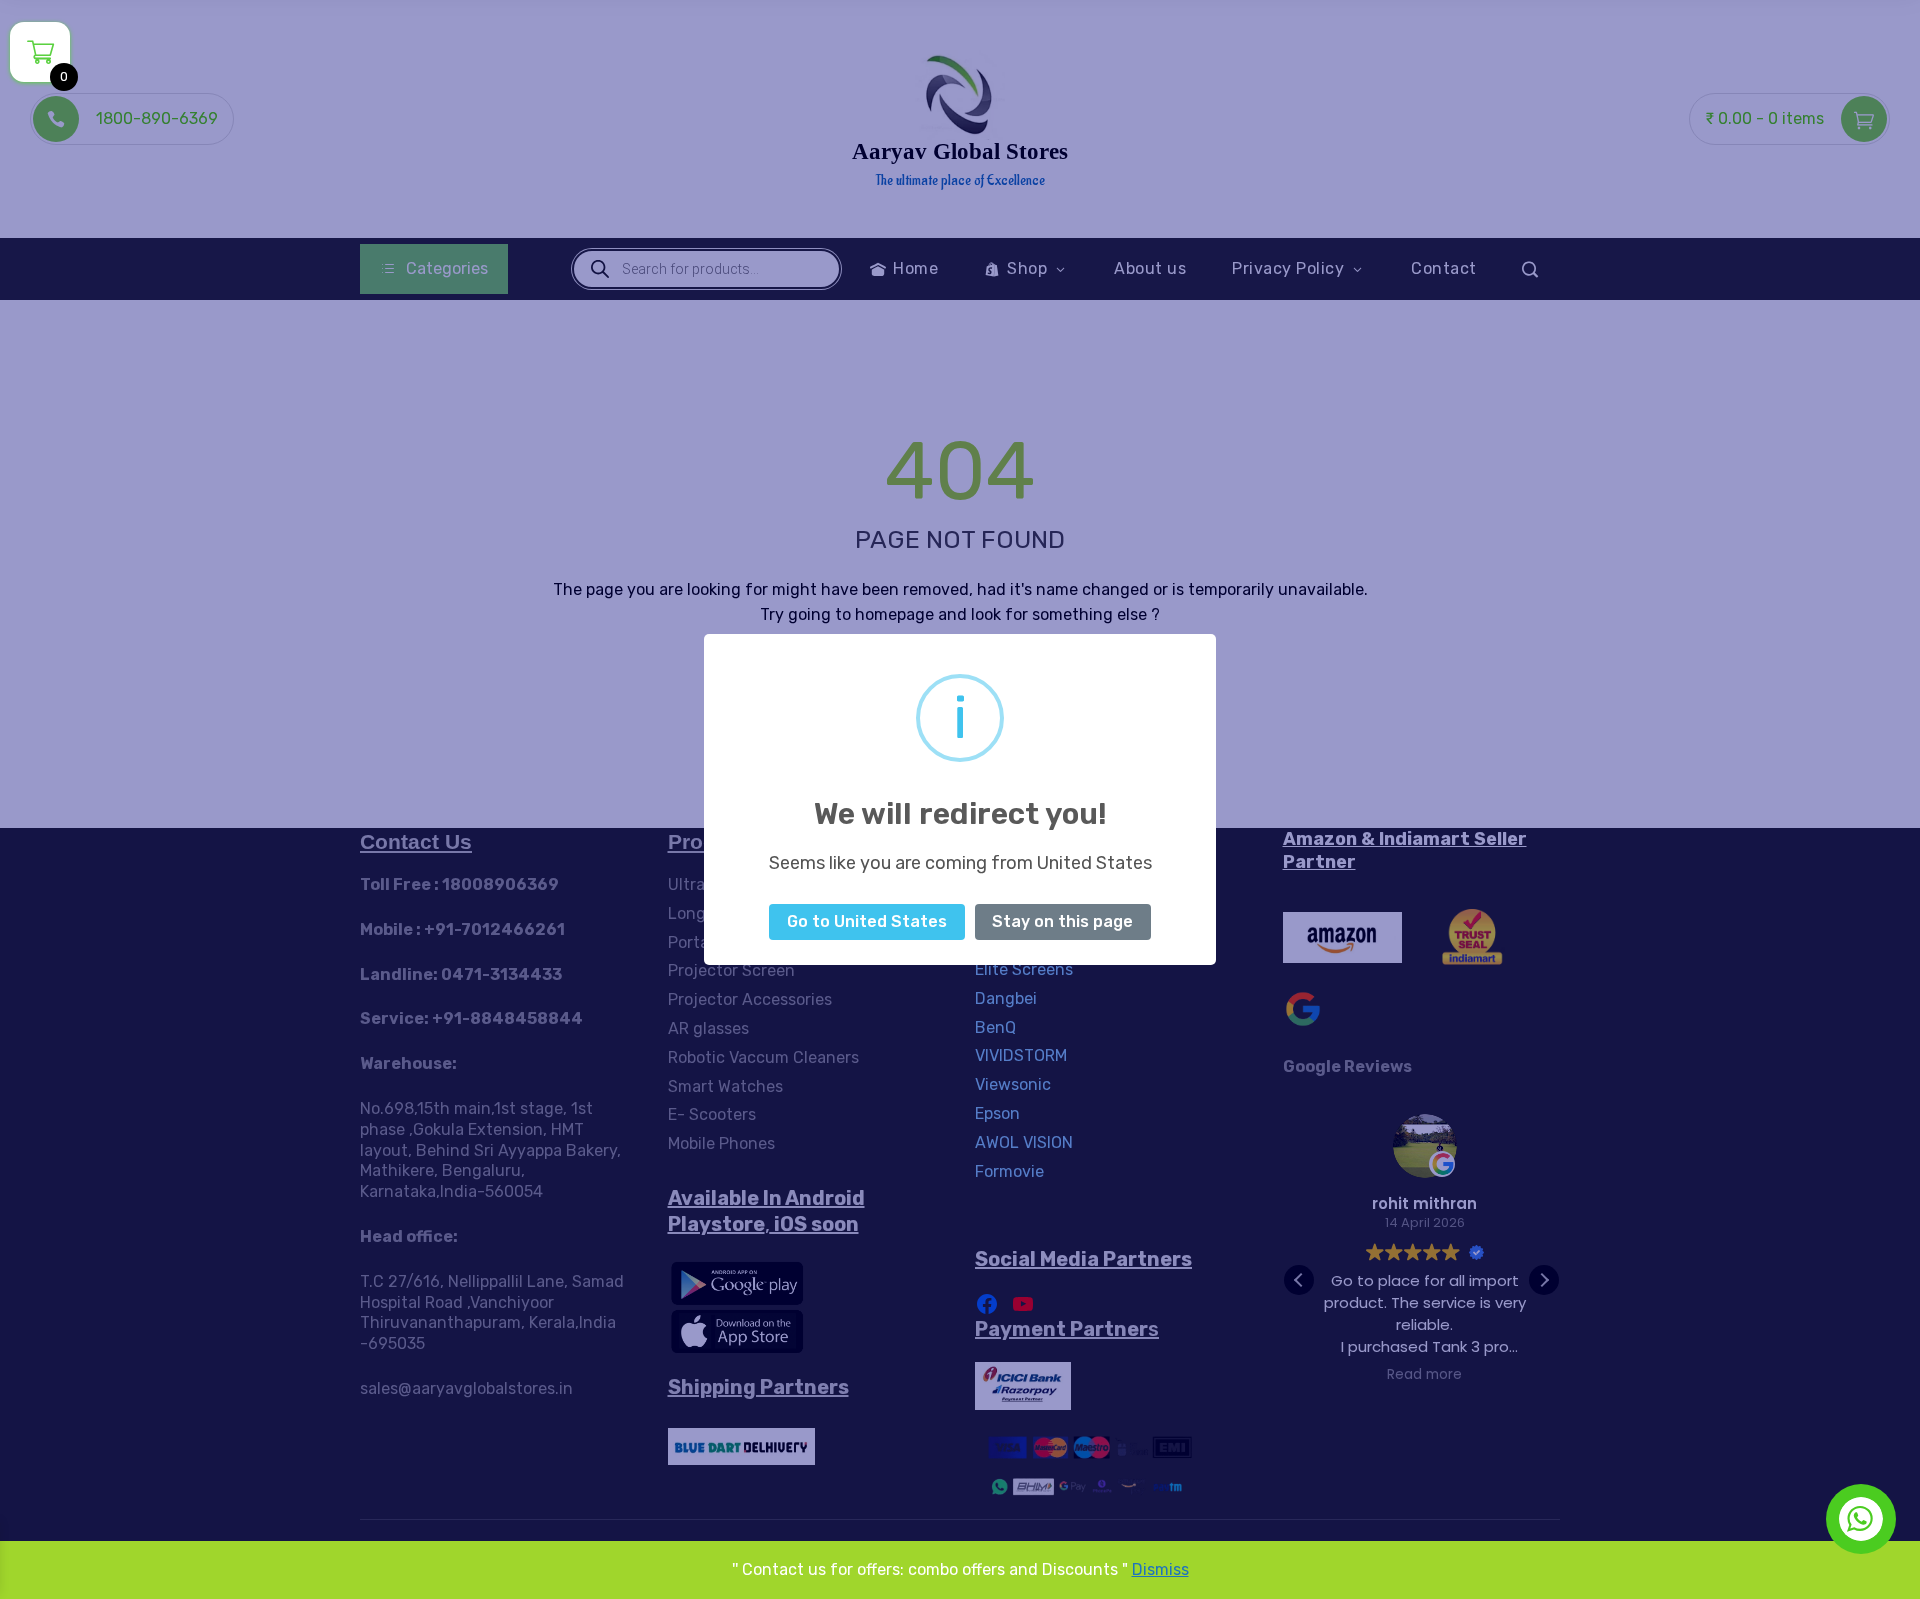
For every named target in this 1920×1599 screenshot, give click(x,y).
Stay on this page (1062, 921)
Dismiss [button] (1160, 1569)
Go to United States (867, 921)
